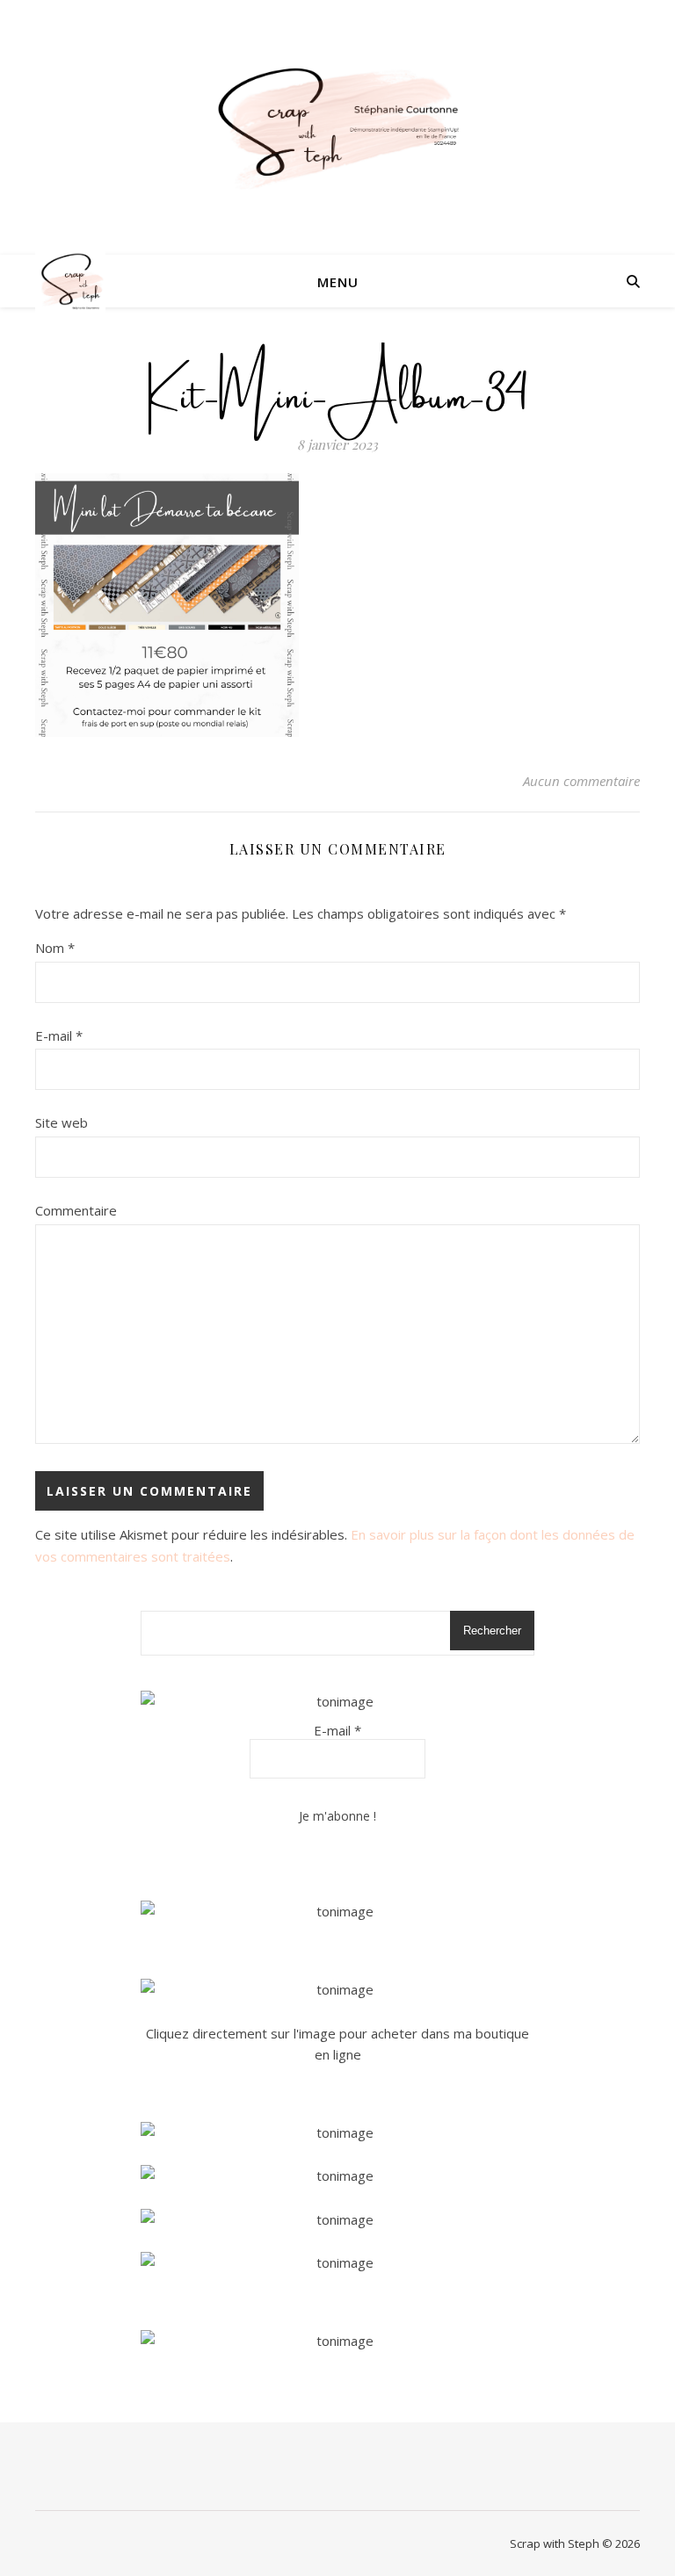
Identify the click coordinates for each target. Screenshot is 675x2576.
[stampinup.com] (337, 1912)
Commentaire (76, 1210)
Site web (62, 1122)
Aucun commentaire (581, 781)
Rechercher (492, 1631)
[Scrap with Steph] (337, 128)
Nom (55, 948)
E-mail (59, 1035)
